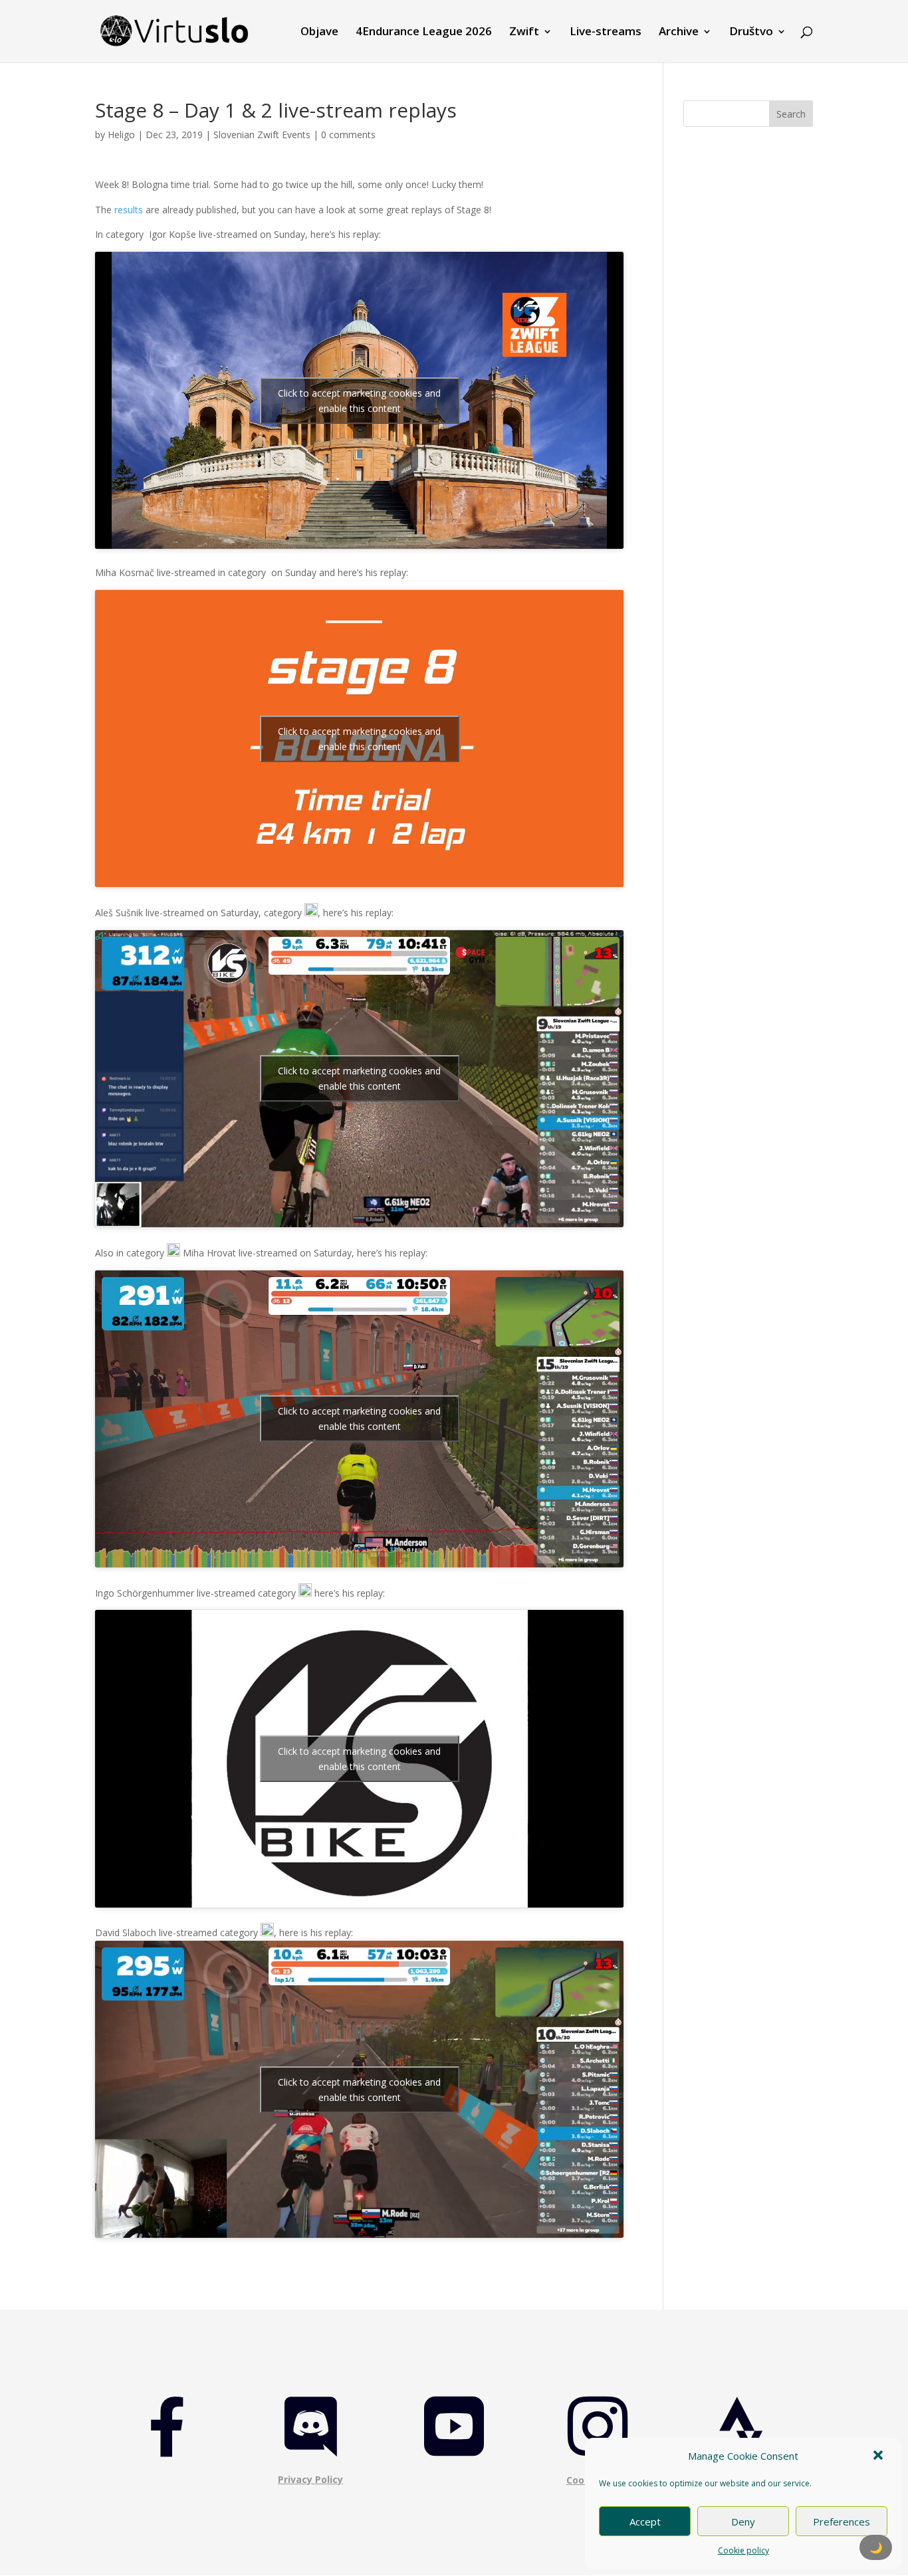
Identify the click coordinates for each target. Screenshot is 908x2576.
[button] (879, 2456)
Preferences (842, 2522)
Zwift (524, 33)
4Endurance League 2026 (424, 33)
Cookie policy (743, 2550)
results (129, 210)
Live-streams (606, 33)
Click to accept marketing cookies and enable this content (359, 401)
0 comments (348, 135)
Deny (743, 2522)
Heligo (121, 135)
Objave (319, 33)
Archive (679, 33)
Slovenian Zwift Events (262, 135)
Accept (645, 2522)
